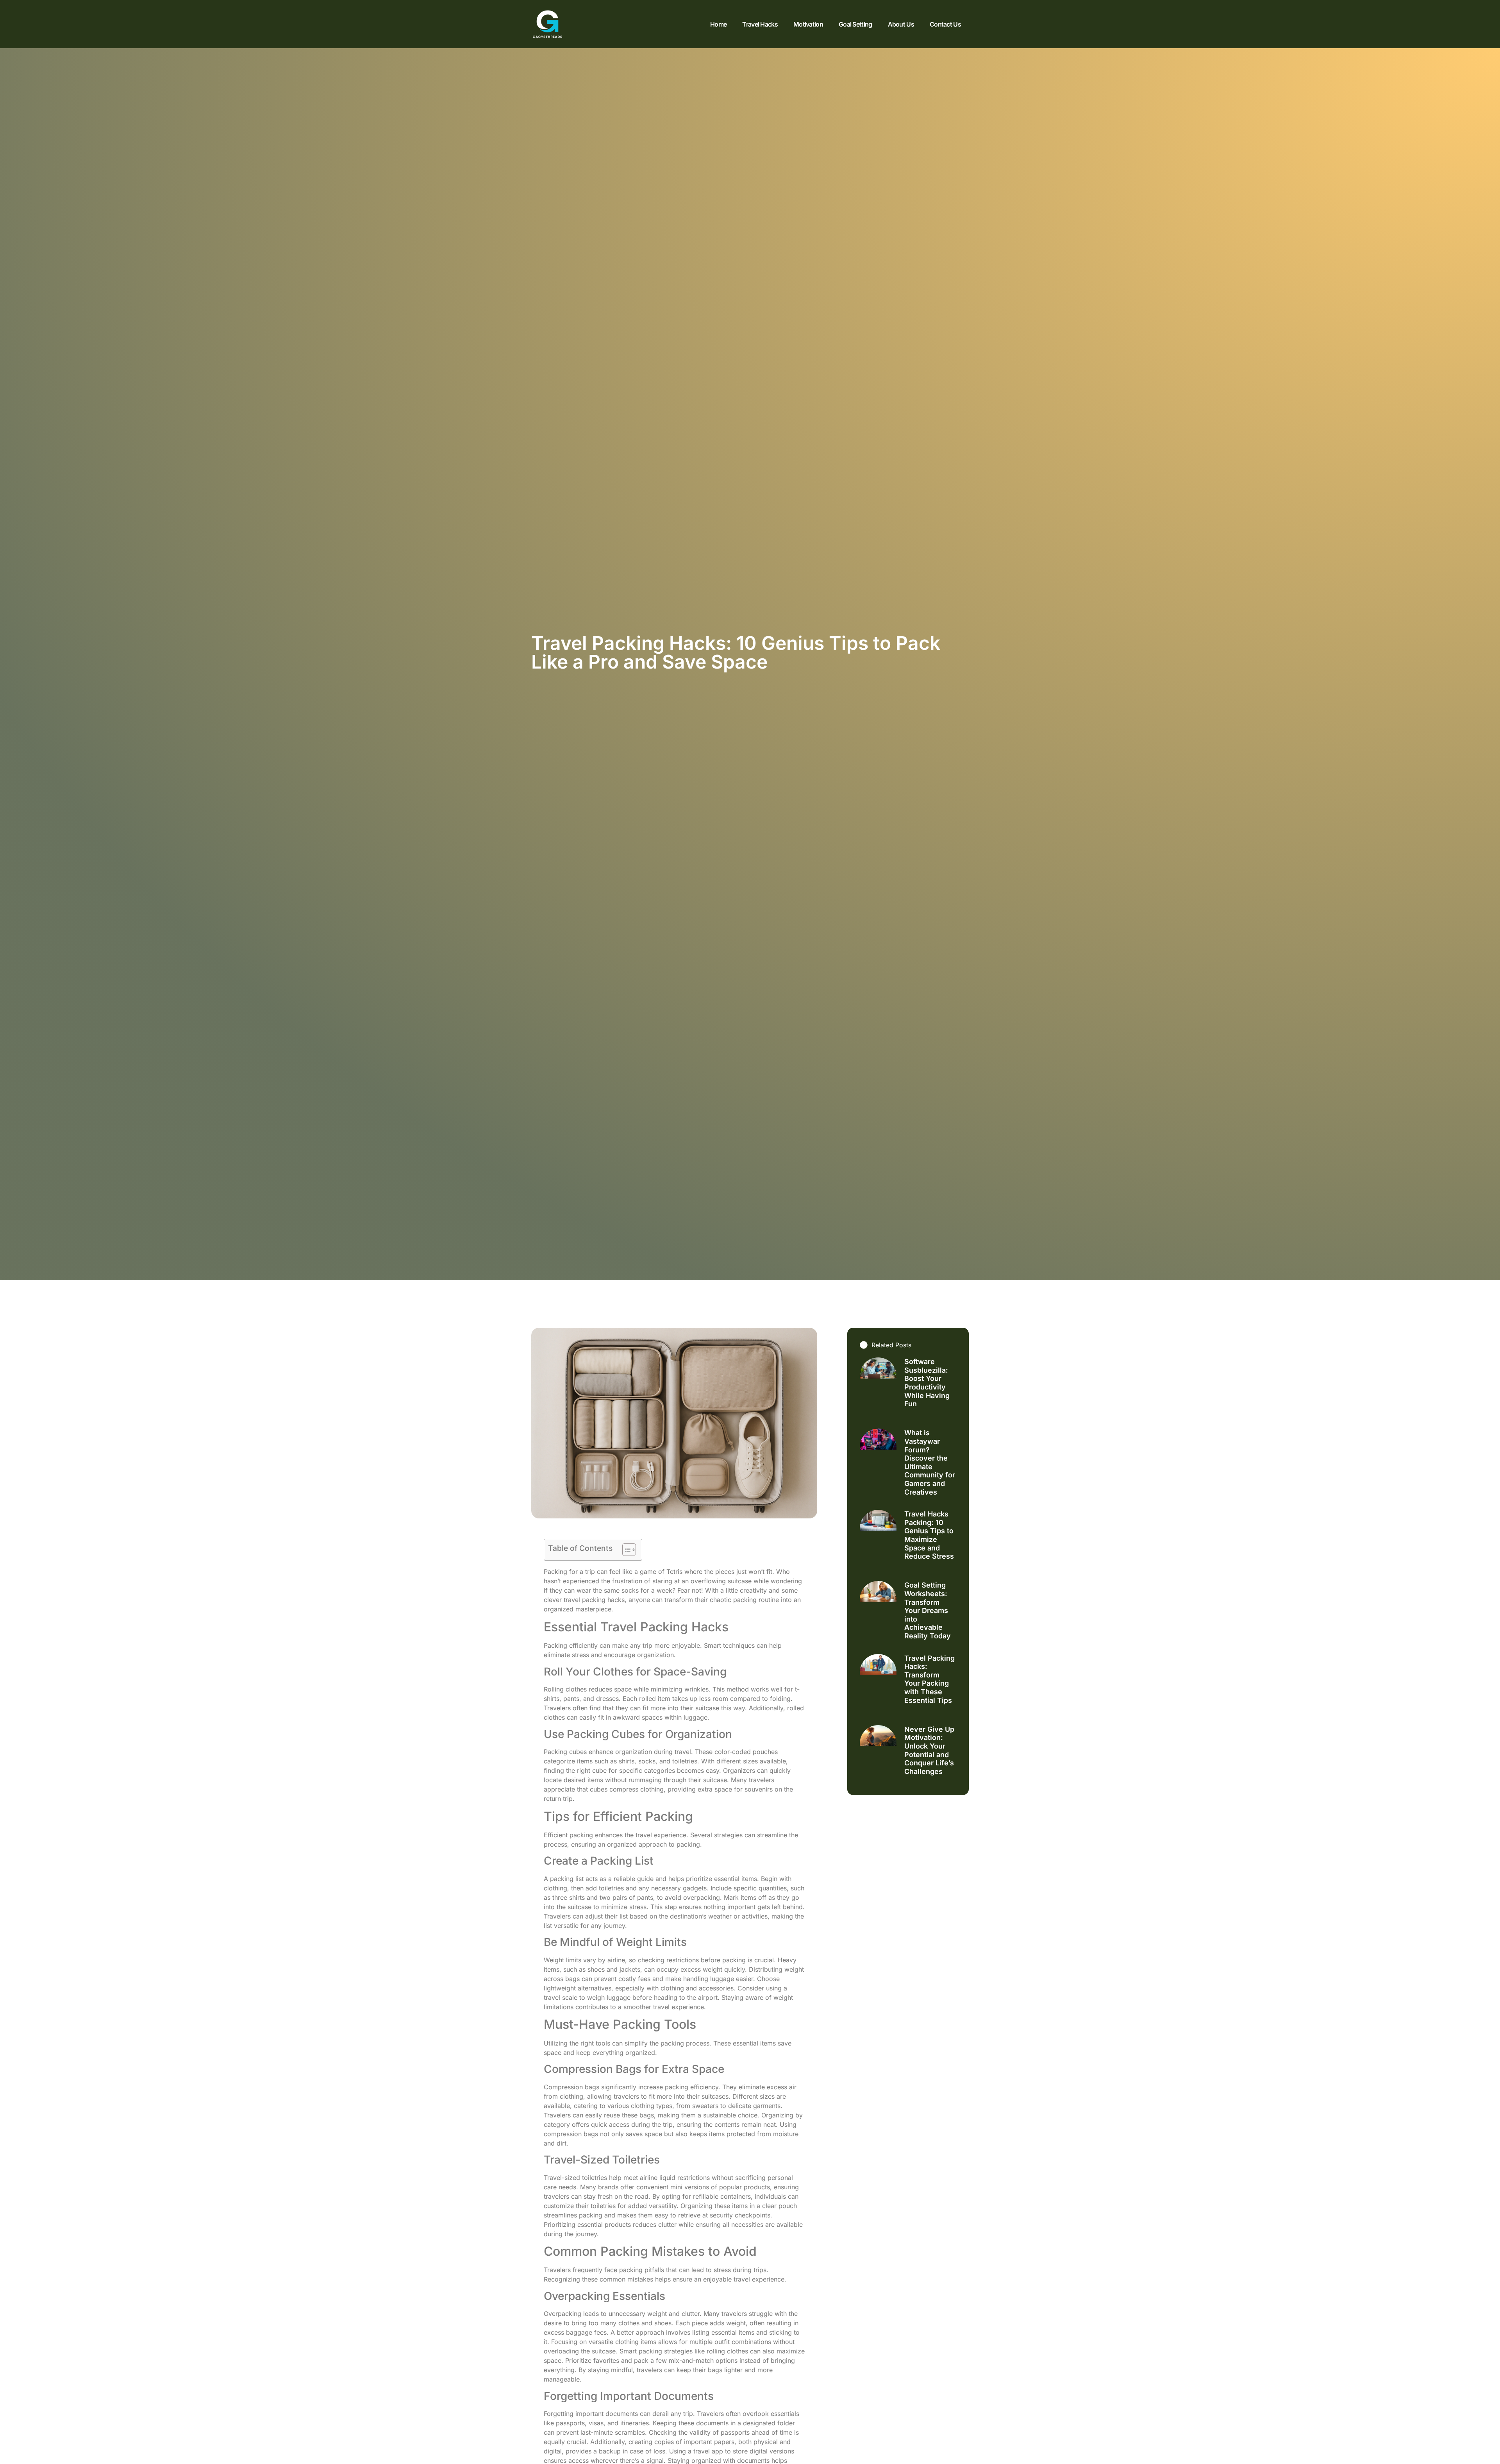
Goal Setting (855, 24)
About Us (901, 24)
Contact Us (945, 24)
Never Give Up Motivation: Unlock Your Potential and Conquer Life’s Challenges (929, 1750)
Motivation (808, 24)
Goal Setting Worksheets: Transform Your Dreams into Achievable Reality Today (928, 1610)
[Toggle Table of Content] (625, 1550)
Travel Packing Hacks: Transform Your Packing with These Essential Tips (929, 1679)
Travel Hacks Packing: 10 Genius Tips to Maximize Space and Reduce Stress (929, 1535)
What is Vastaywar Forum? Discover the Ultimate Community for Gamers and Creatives (930, 1462)
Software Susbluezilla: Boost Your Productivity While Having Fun (927, 1383)
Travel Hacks (760, 24)
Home (718, 24)
